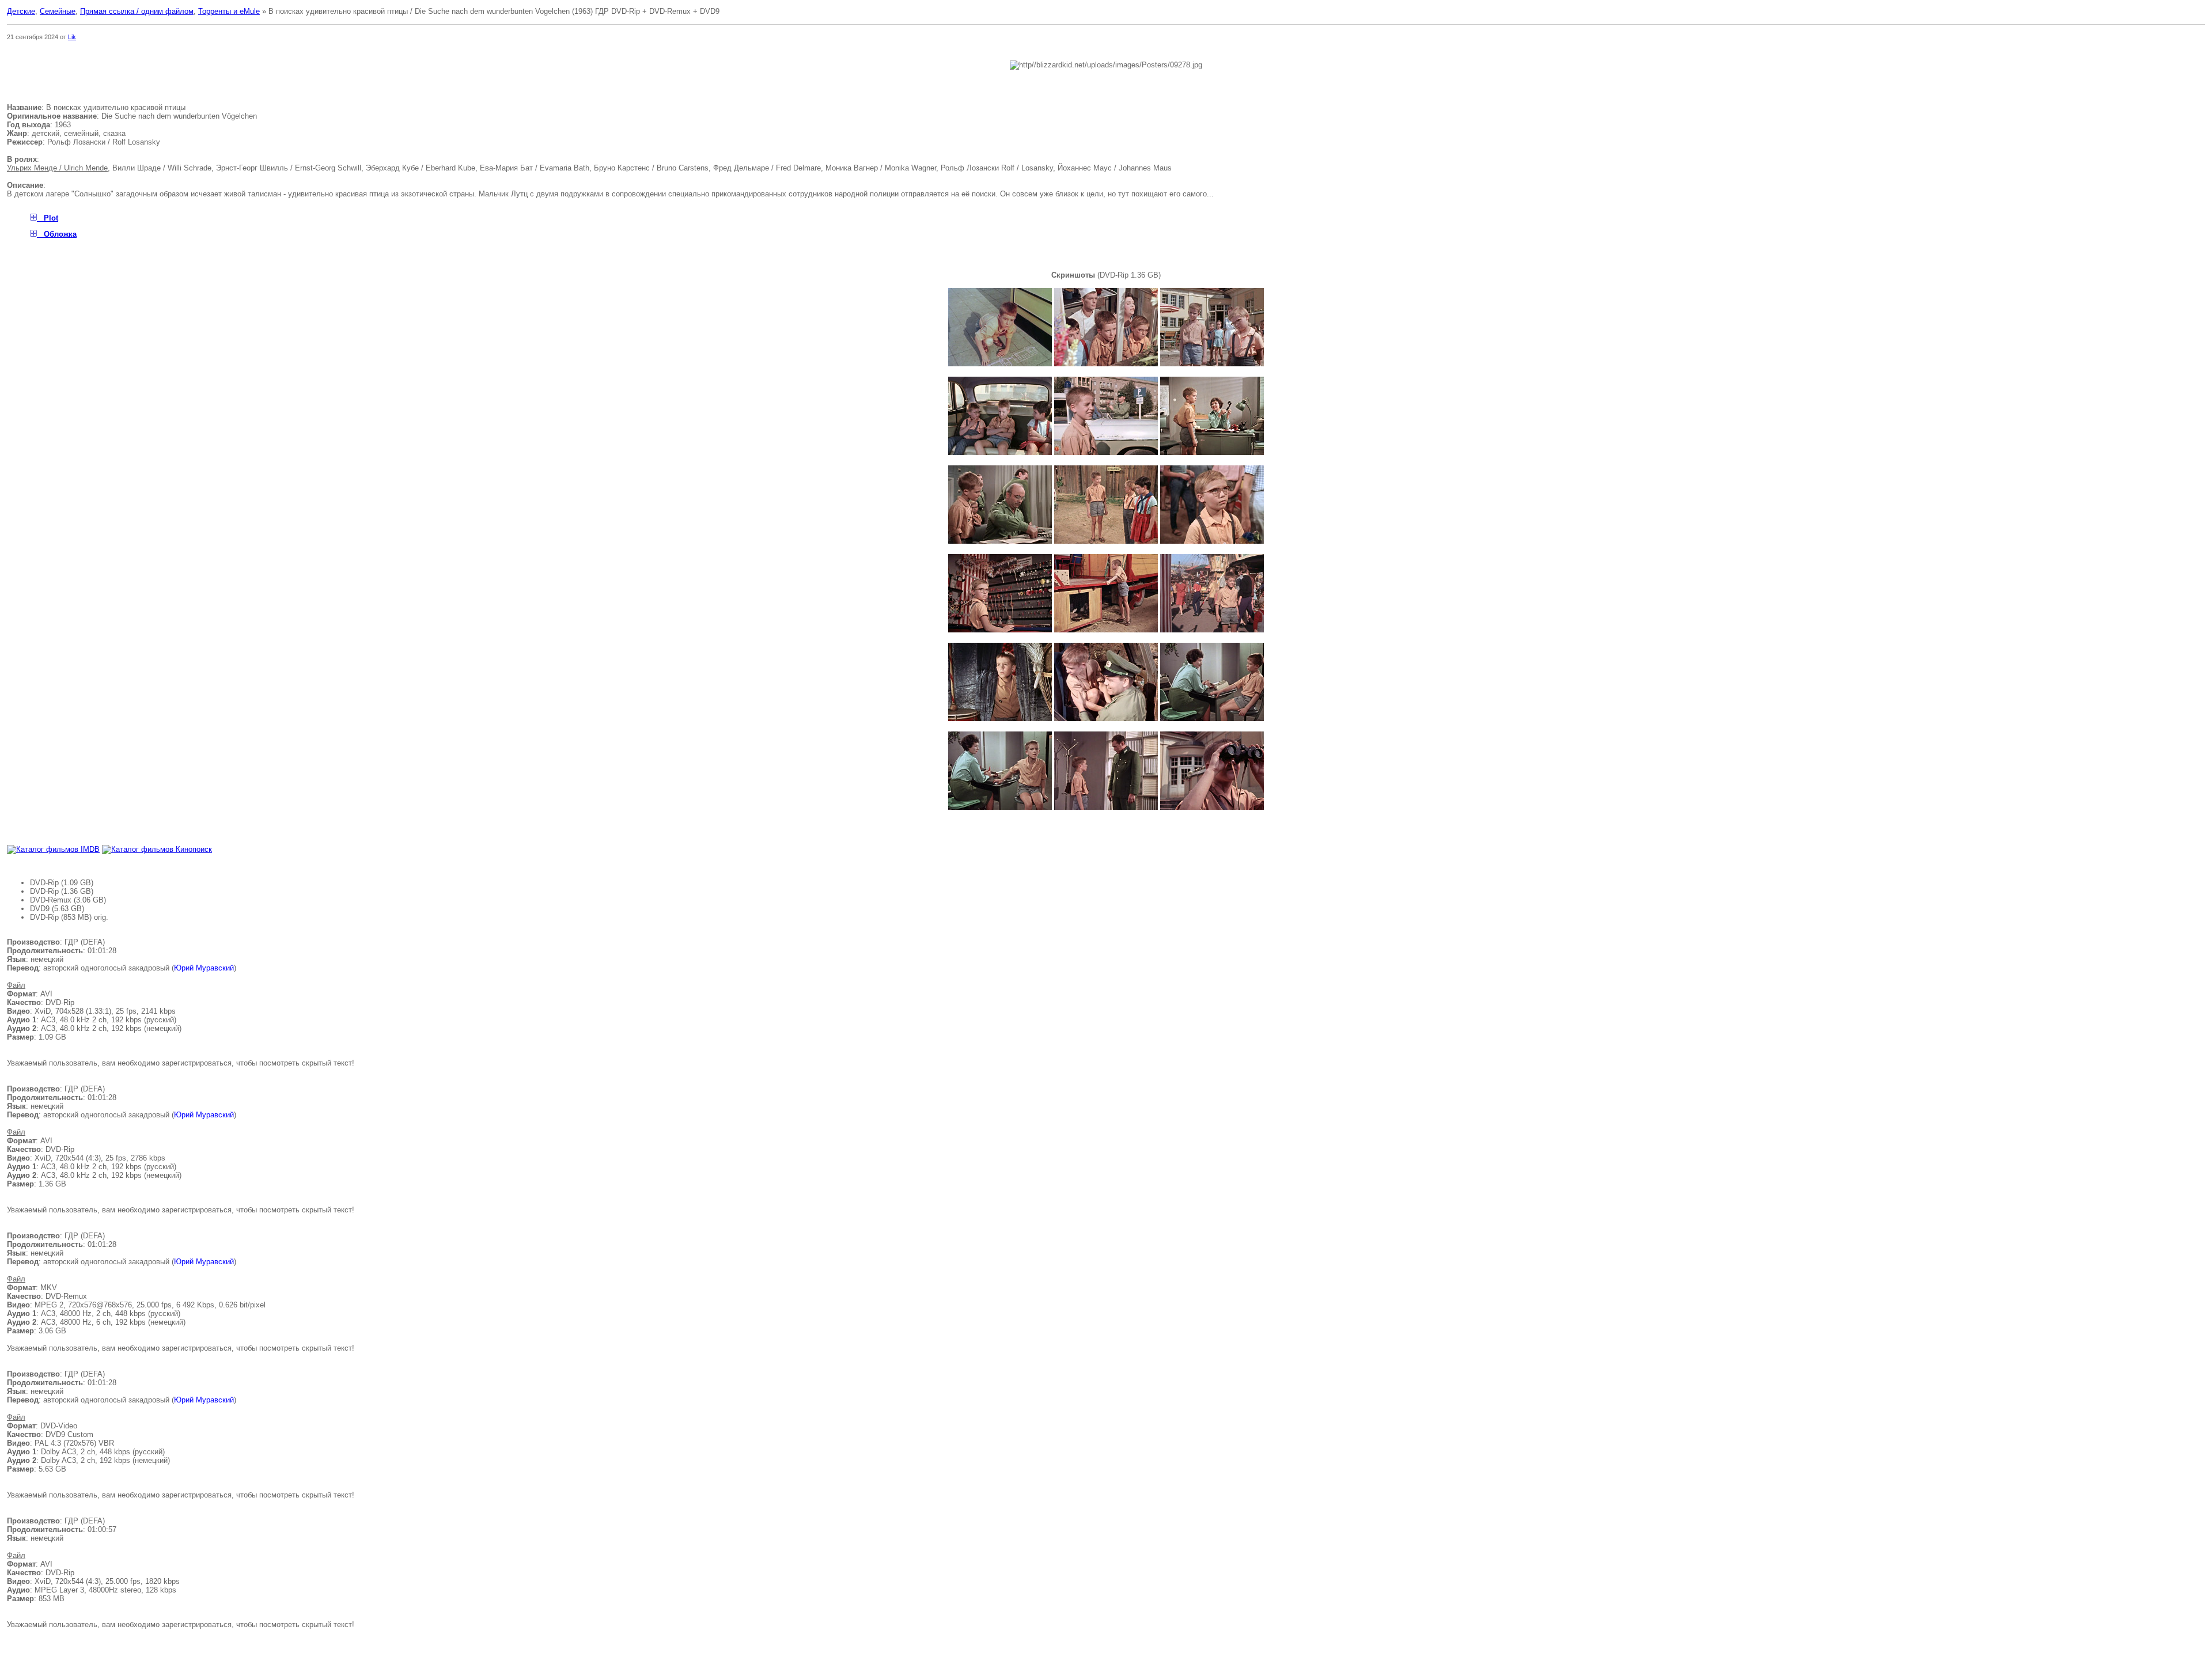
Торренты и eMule (229, 11)
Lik (72, 37)
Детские (21, 11)
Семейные (58, 11)
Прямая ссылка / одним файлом (137, 11)
